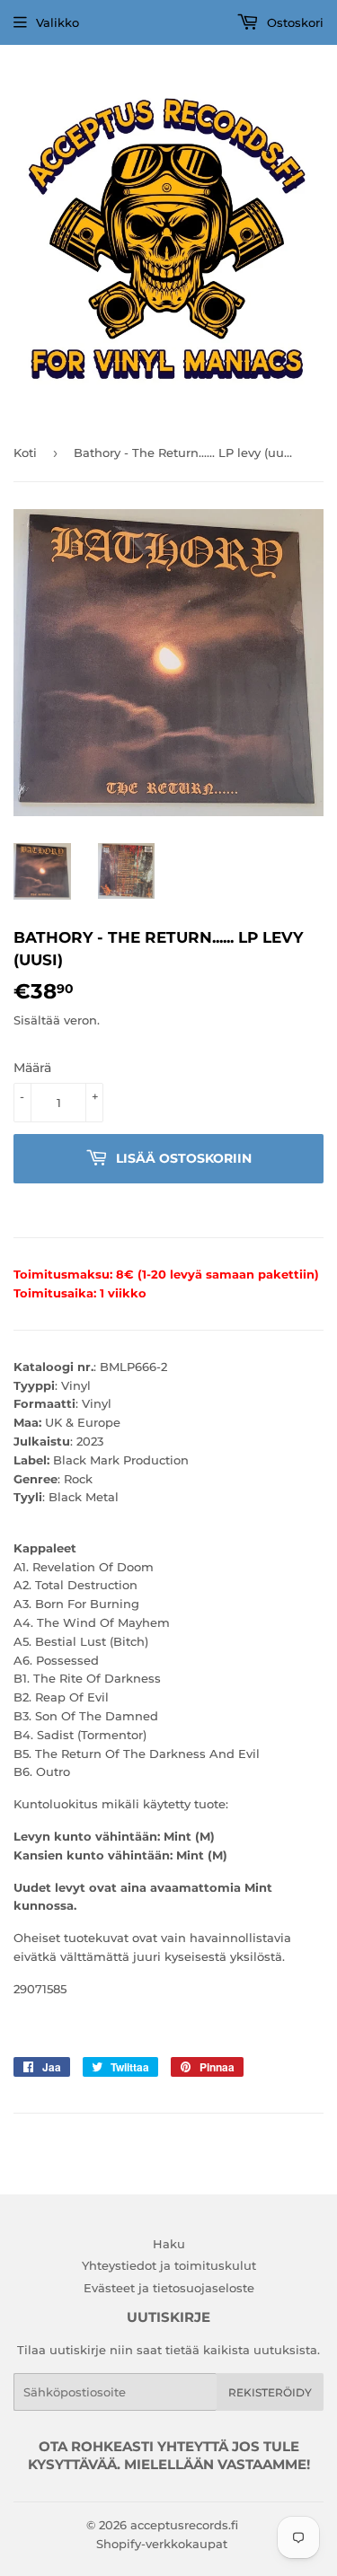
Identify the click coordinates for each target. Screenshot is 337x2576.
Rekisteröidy (270, 2392)
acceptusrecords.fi (184, 2525)
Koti (25, 453)
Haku (169, 2244)
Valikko (58, 22)
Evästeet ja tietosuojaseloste (169, 2288)
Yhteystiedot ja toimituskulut (169, 2265)
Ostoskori (293, 22)
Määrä (32, 1068)
